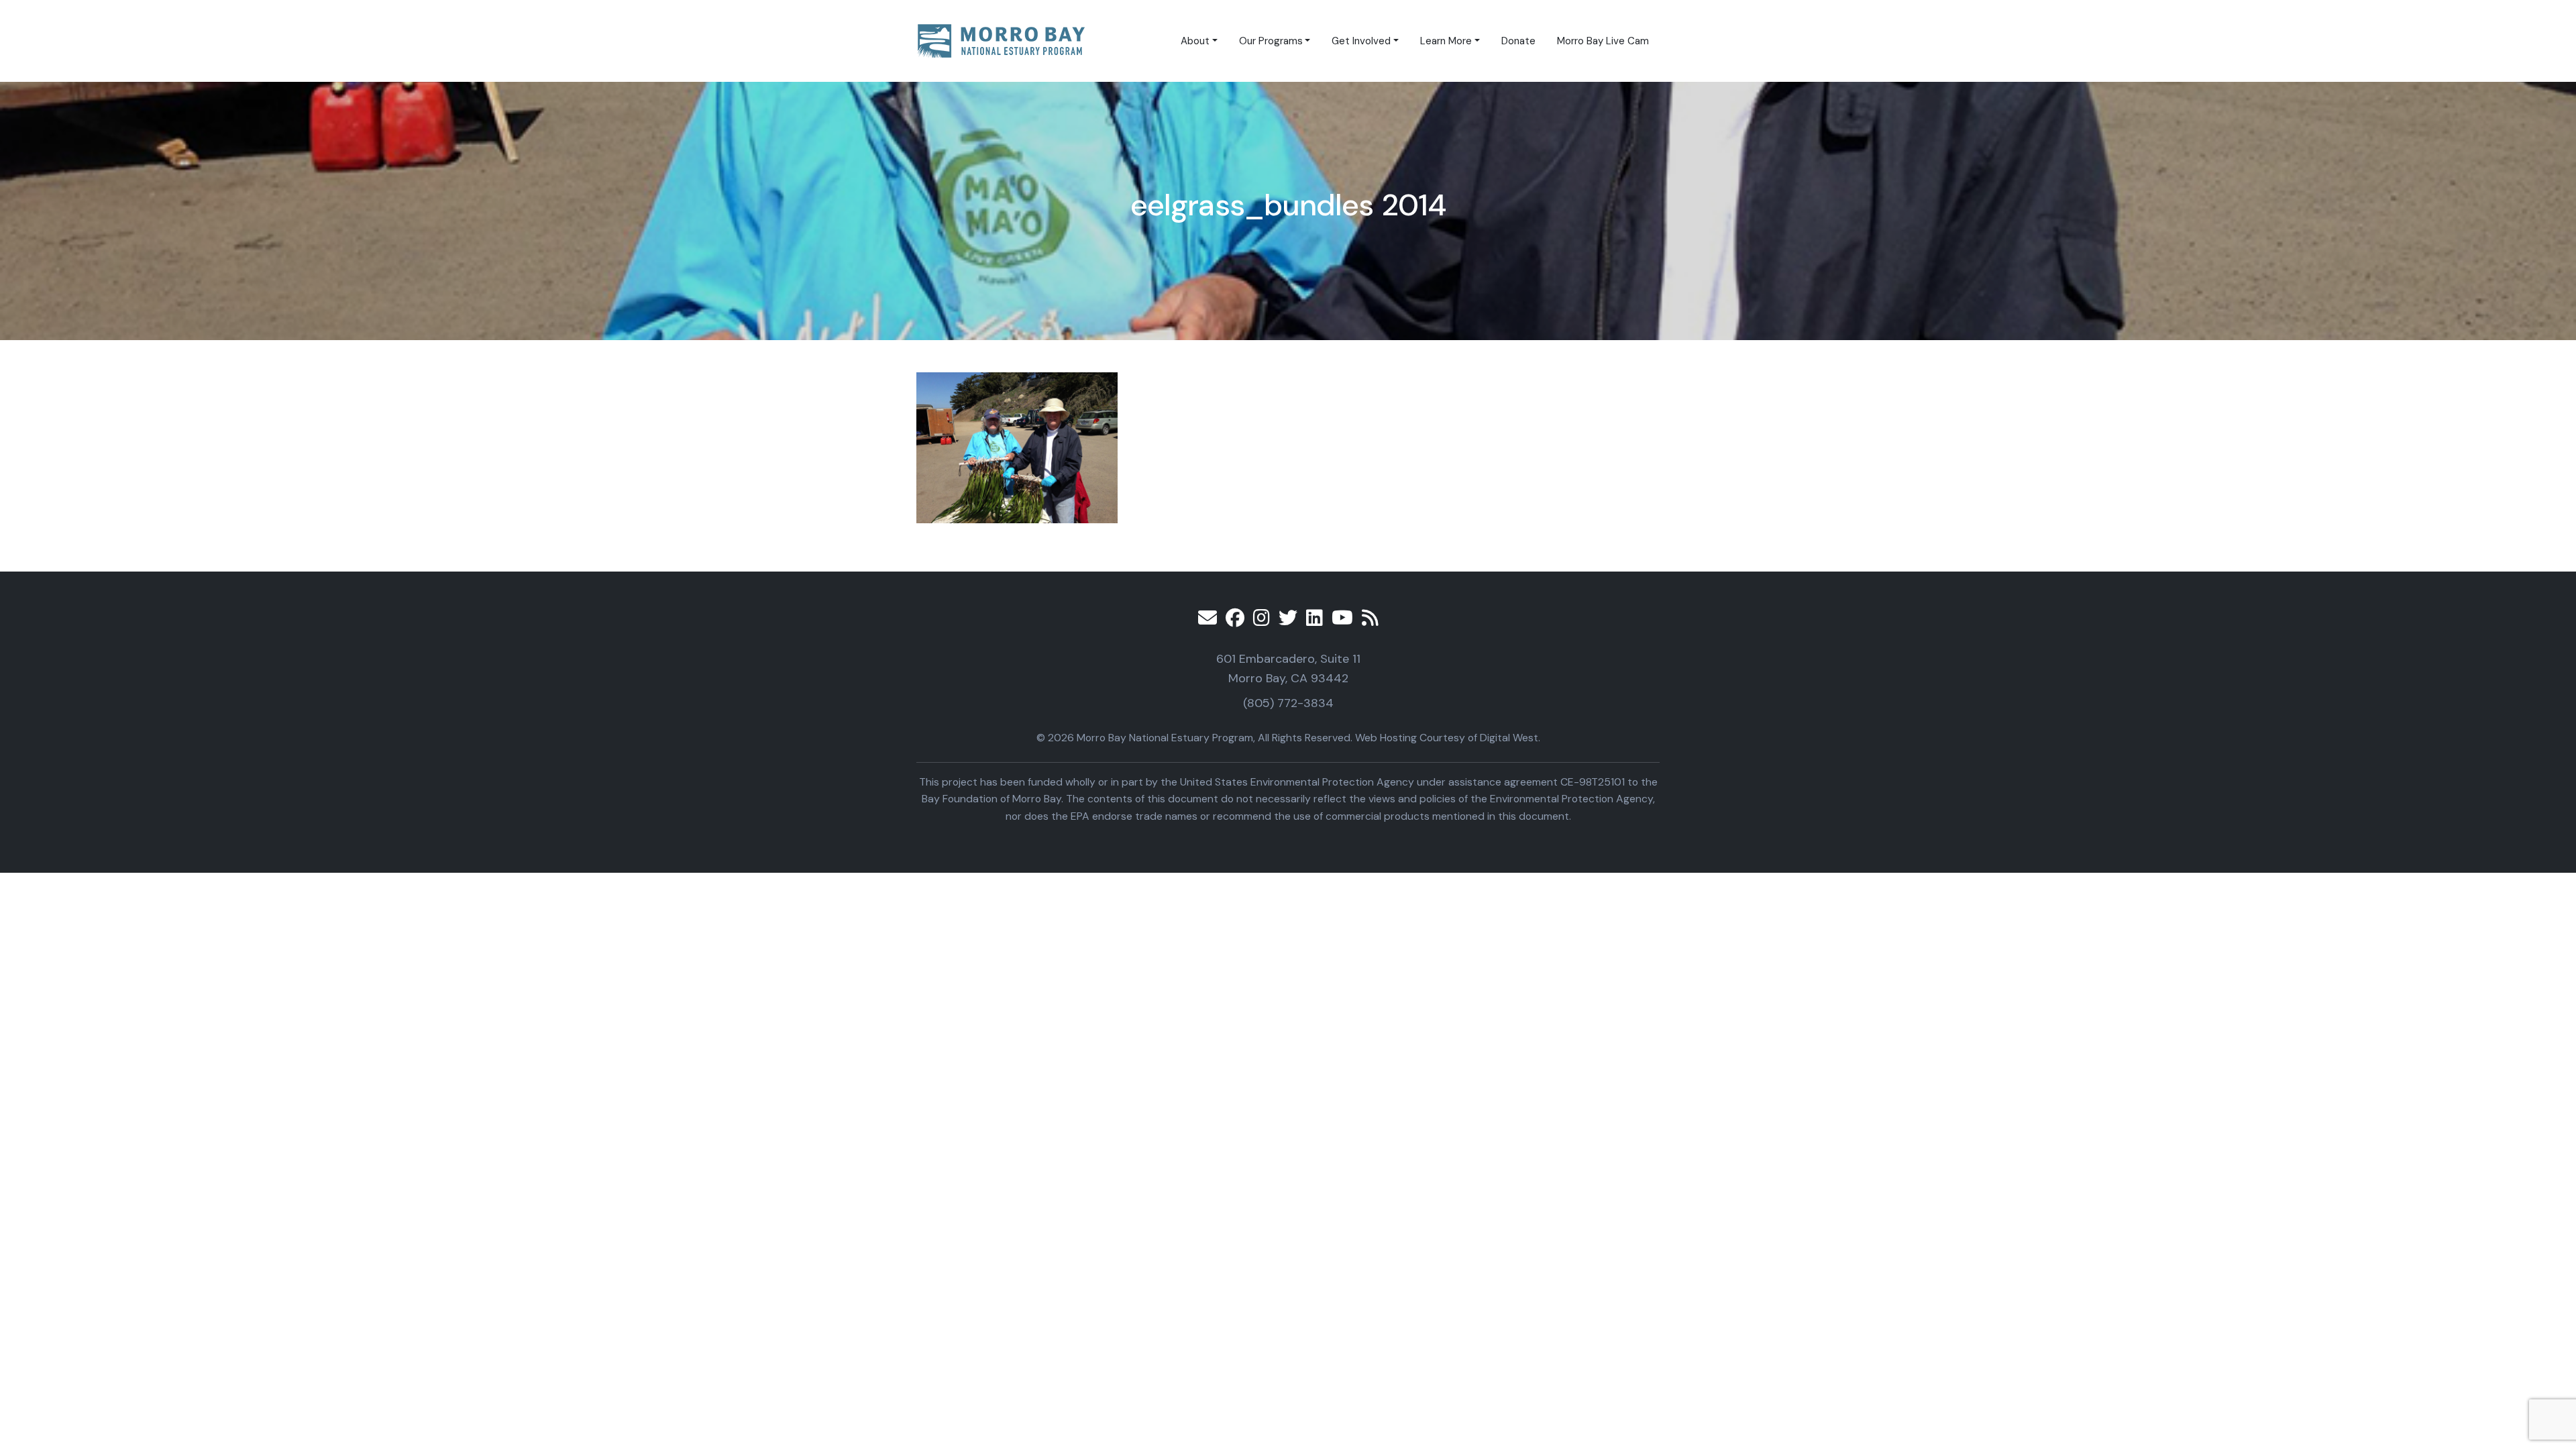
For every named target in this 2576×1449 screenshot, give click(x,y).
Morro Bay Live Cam (1603, 41)
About (1195, 41)
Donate (1518, 41)
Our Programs (1271, 41)
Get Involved (1361, 41)
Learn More (1446, 41)
